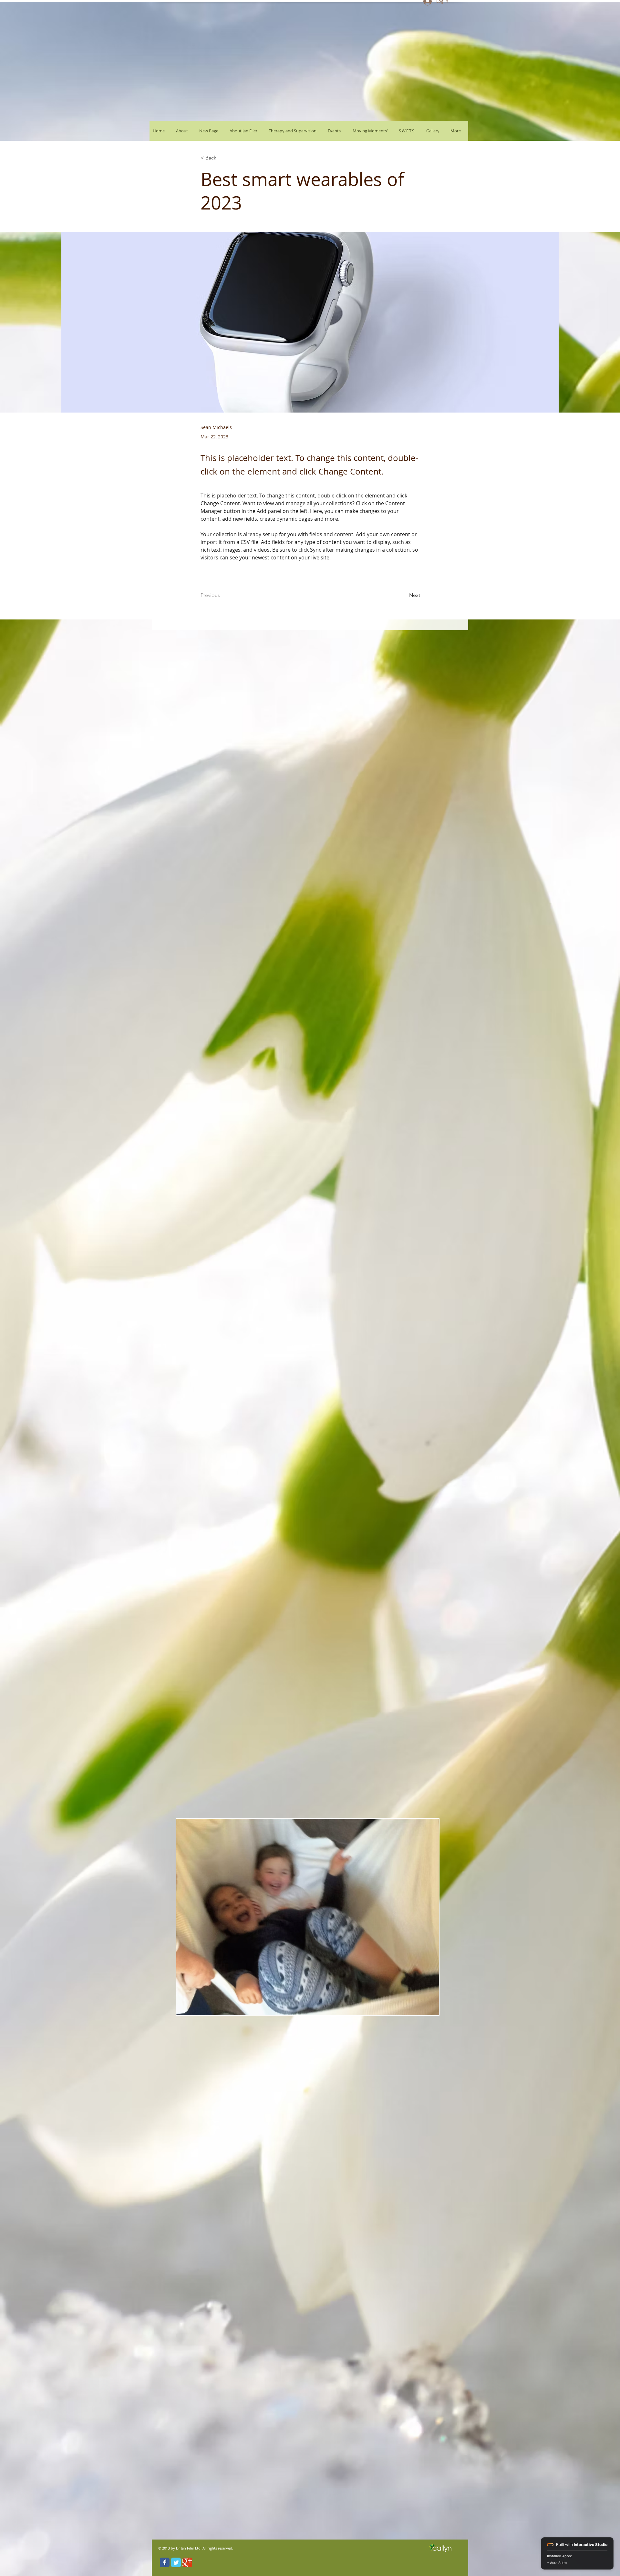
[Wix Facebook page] (165, 2562)
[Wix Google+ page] (187, 2562)
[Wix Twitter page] (176, 2562)
